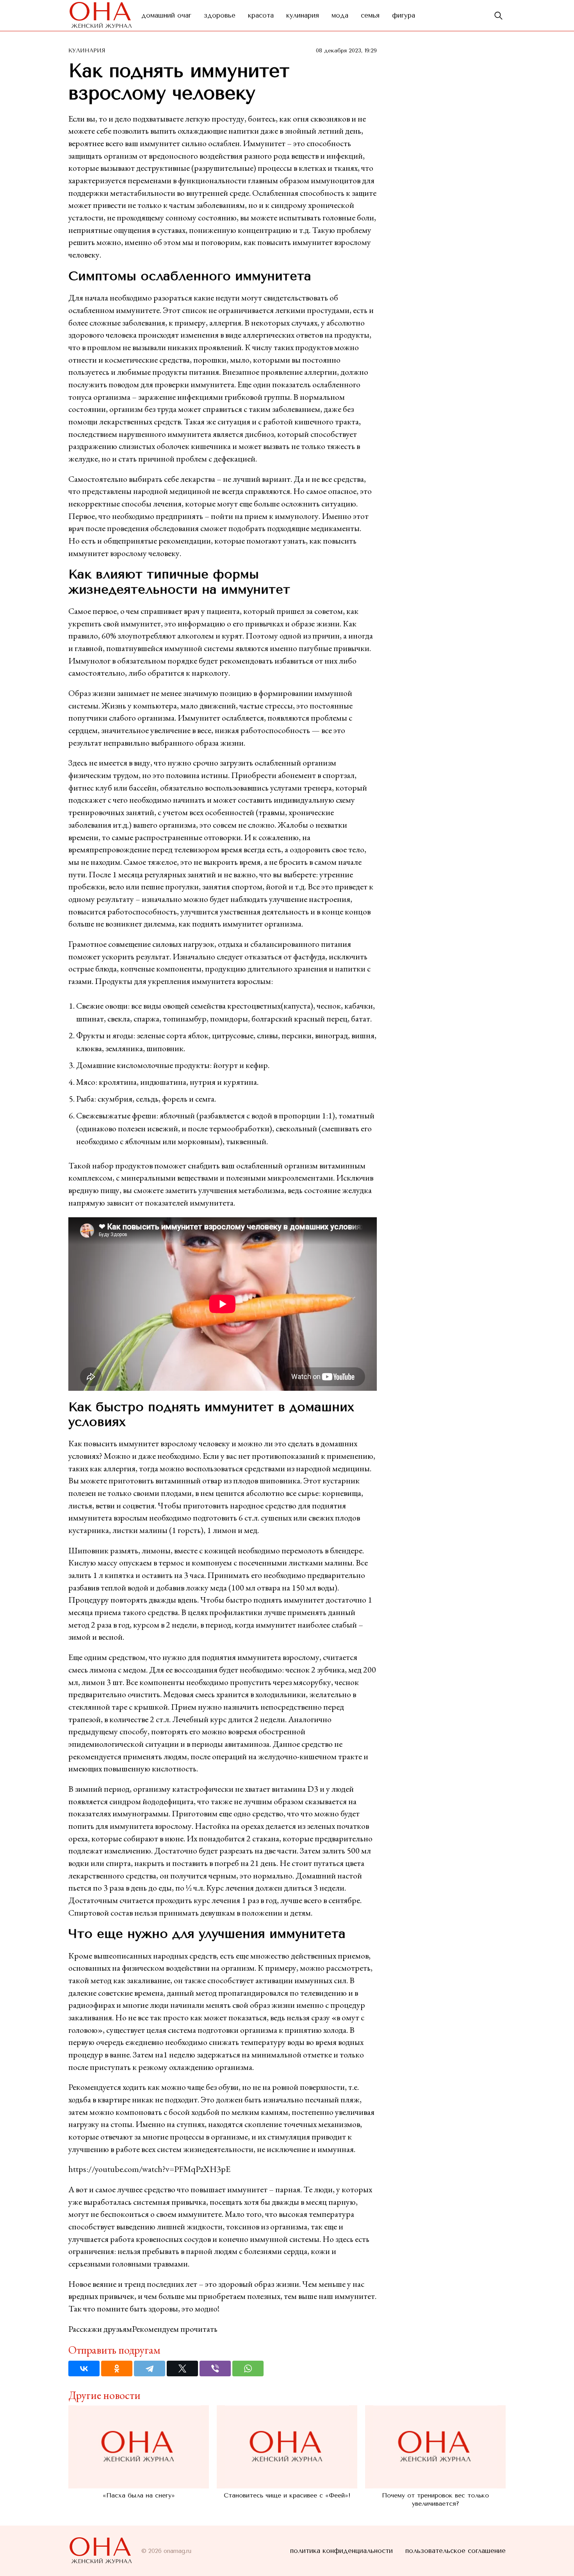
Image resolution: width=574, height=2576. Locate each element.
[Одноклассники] (117, 2368)
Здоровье (220, 15)
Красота (261, 15)
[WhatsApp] (248, 2368)
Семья (370, 15)
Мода (340, 15)
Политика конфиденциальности (341, 2551)
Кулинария (303, 15)
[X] (182, 2368)
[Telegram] (150, 2368)
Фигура (404, 15)
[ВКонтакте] (84, 2368)
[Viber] (215, 2368)
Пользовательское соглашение (455, 2551)
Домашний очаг (166, 15)
